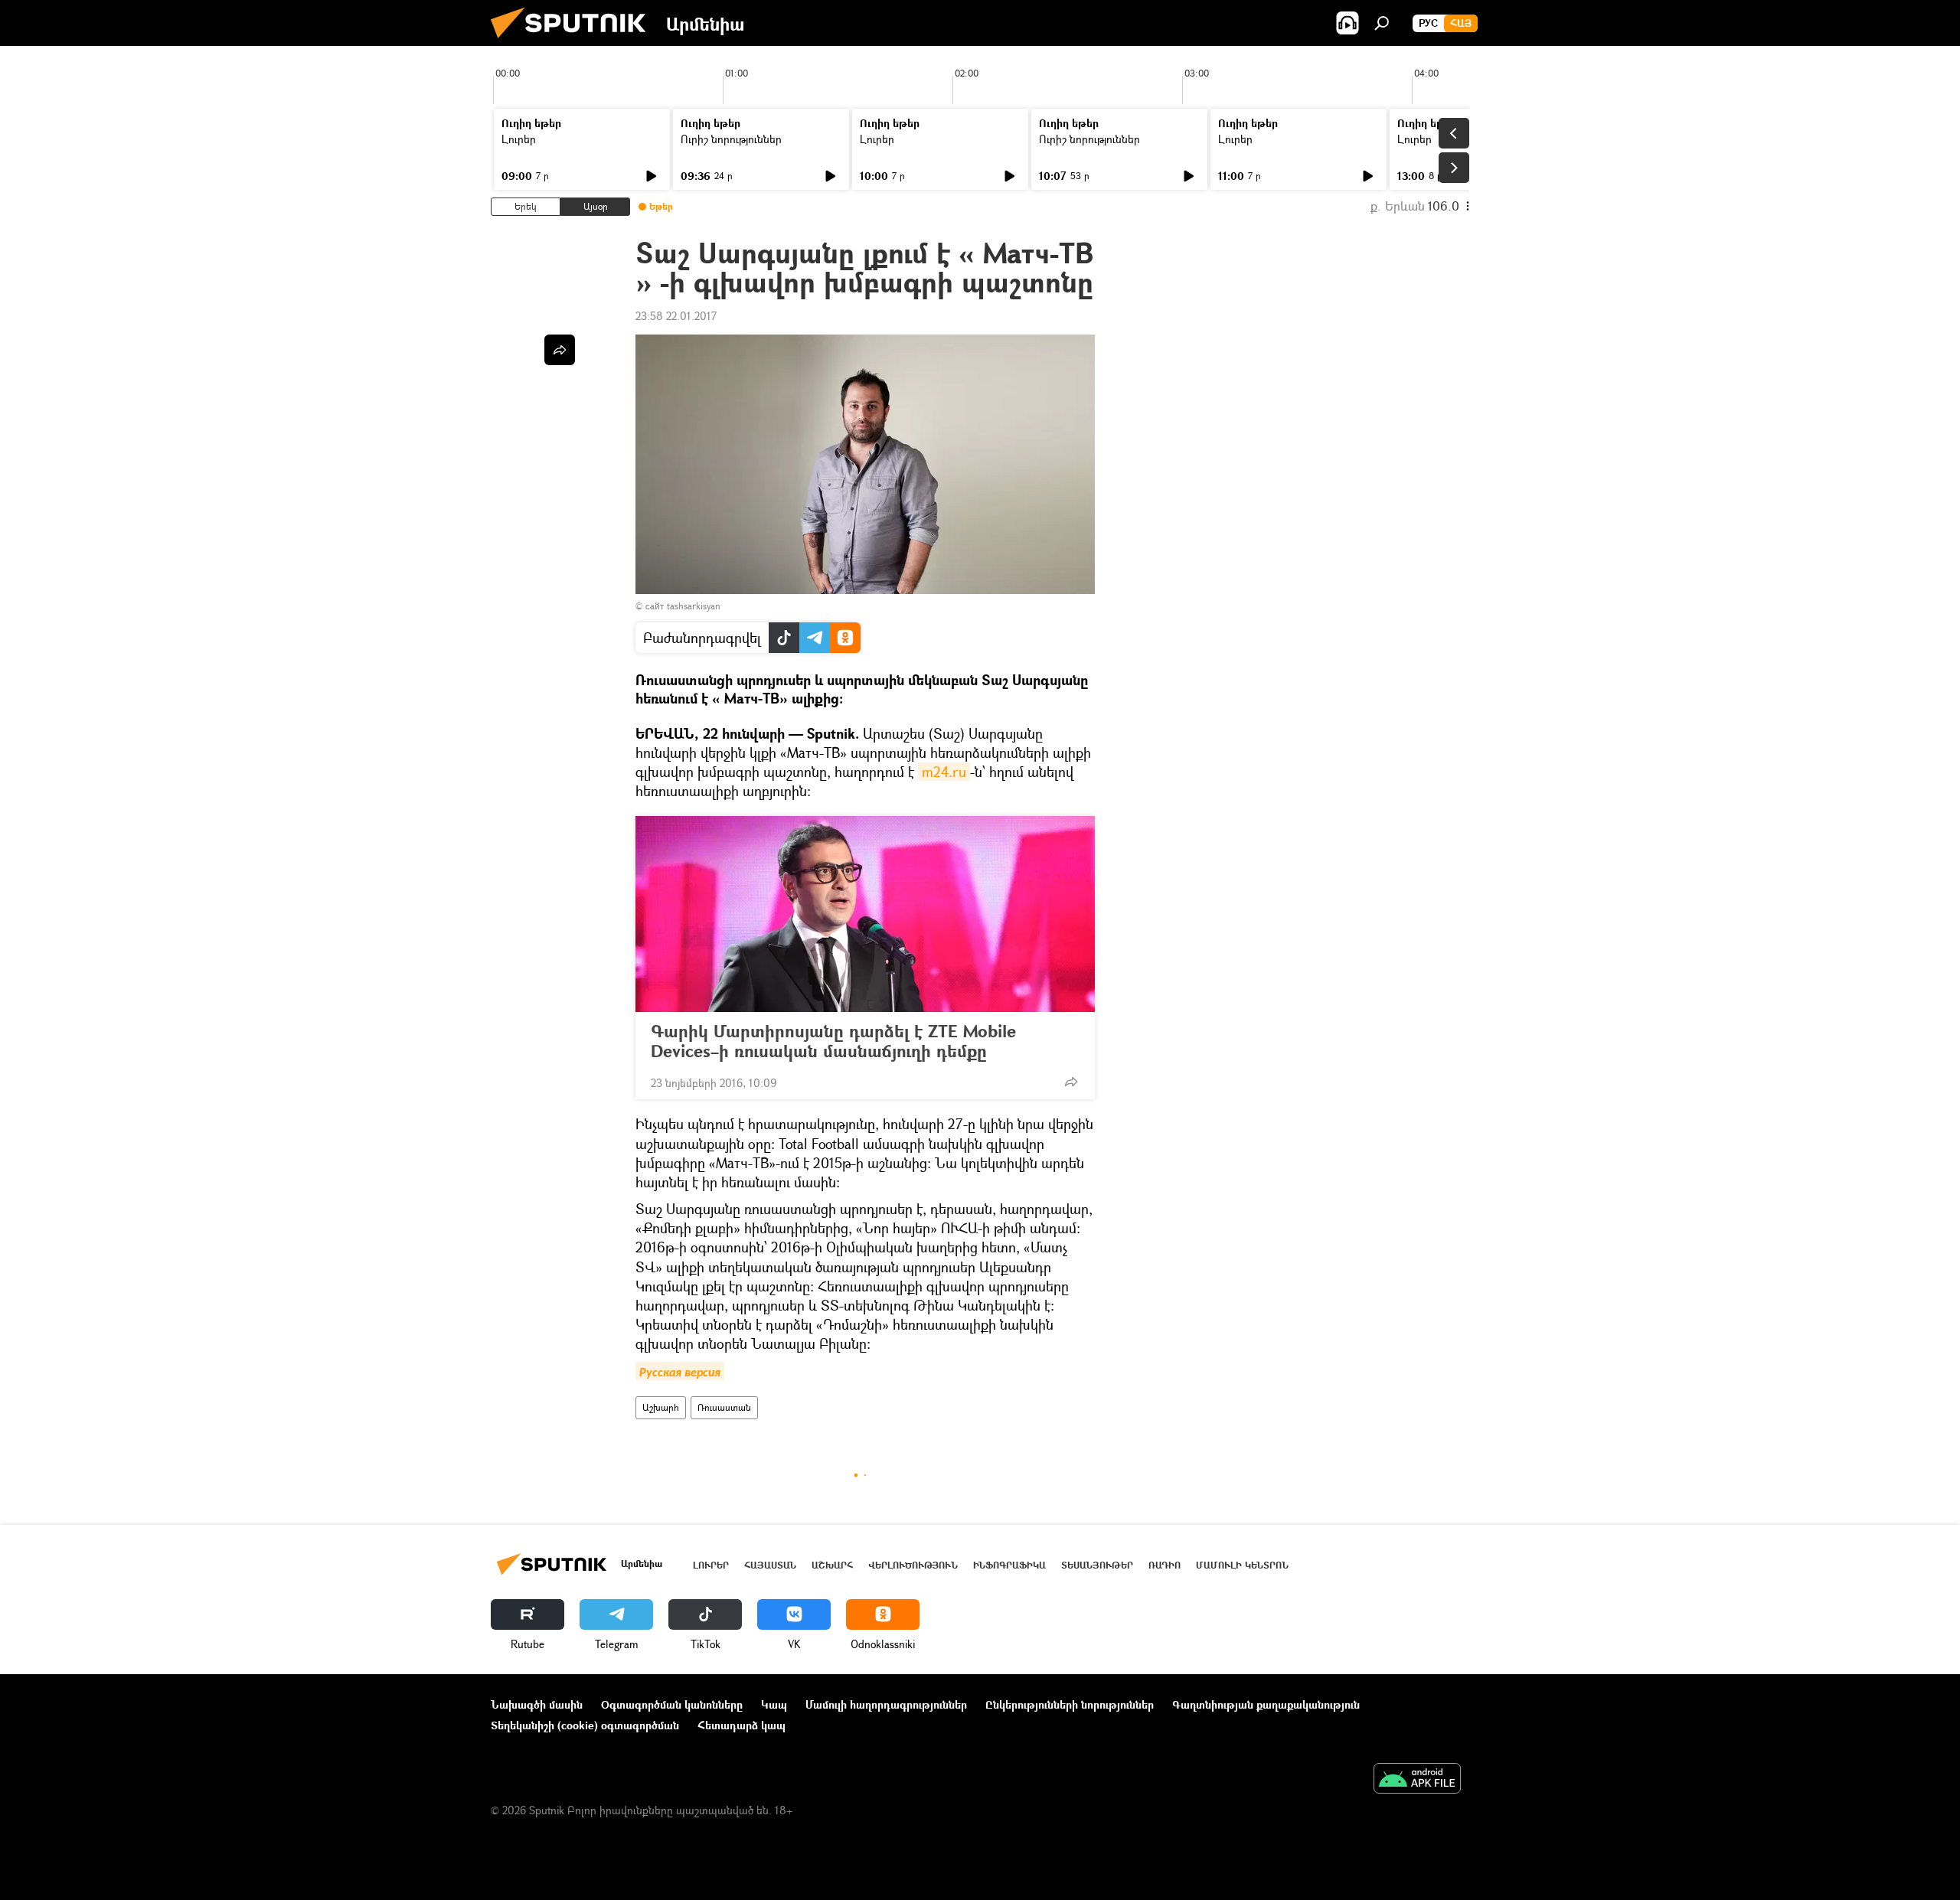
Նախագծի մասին (537, 1704)
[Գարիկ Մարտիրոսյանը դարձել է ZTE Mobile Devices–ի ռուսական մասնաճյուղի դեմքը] (865, 914)
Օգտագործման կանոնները (672, 1704)
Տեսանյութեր (1097, 1565)
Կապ (774, 1704)
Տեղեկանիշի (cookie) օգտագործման (585, 1725)
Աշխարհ (661, 1407)
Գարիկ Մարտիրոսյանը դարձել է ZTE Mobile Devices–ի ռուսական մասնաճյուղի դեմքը (833, 1041)
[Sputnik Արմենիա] (574, 42)
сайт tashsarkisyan (683, 606)
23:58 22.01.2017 (676, 316)
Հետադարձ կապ (742, 1725)
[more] (1071, 1082)
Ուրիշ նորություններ (731, 139)
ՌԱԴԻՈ (1165, 1565)
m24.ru (944, 772)
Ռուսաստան (724, 1407)
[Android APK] (1417, 1780)
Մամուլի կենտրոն (1242, 1565)
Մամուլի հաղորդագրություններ (886, 1704)
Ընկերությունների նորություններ (1070, 1704)
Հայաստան (770, 1565)
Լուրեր (519, 139)
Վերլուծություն (913, 1565)
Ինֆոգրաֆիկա (1009, 1565)
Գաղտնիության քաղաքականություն (1266, 1704)
